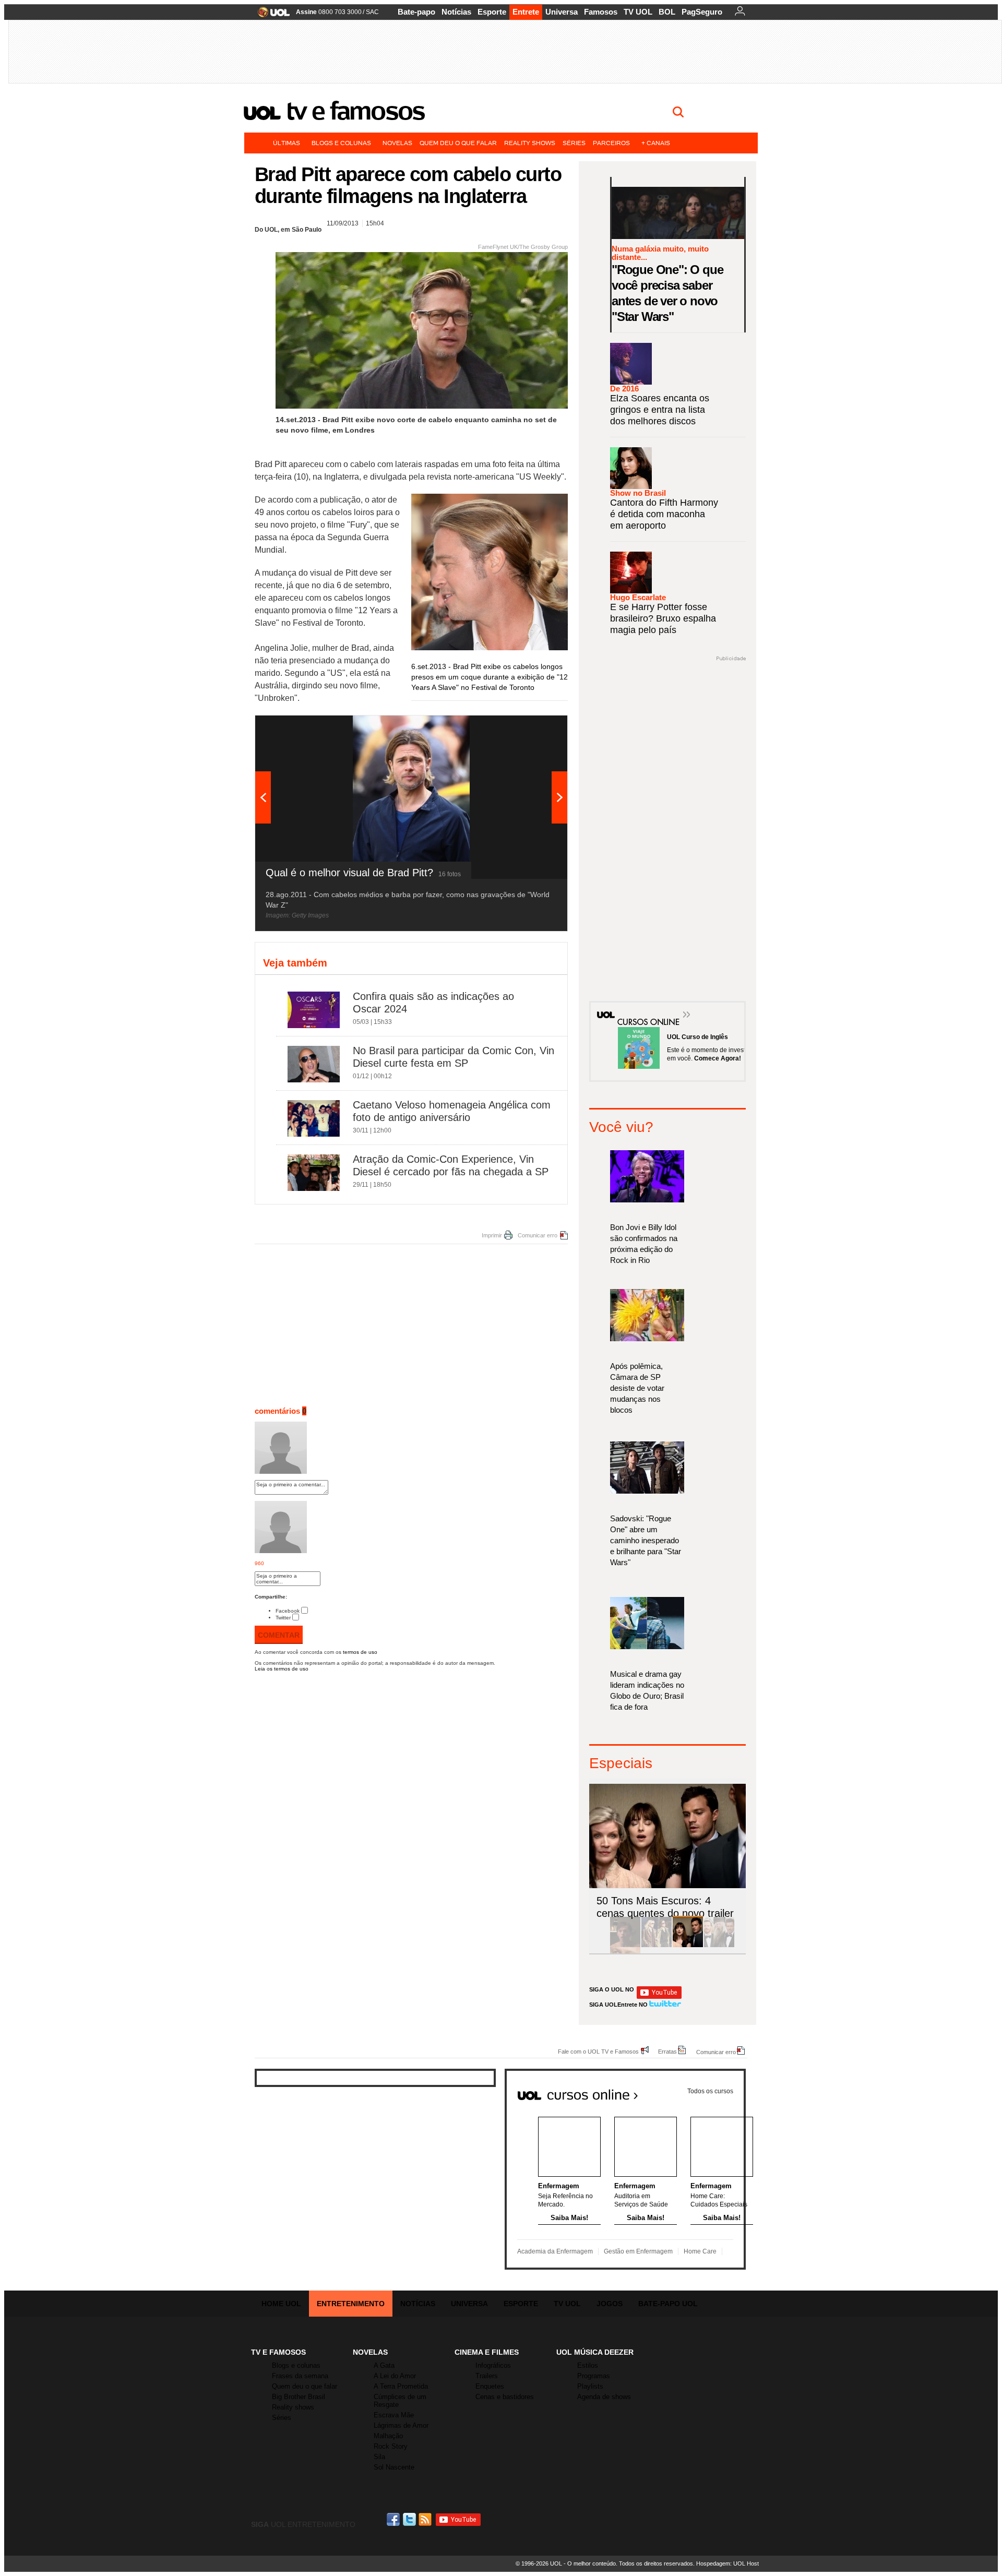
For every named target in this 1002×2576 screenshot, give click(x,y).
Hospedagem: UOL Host (727, 2563)
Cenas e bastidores (505, 2397)
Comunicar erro (538, 1235)
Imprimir (492, 1235)
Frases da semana (300, 2376)
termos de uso (360, 1652)
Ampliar (534, 729)
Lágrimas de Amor (401, 2425)
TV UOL (638, 12)
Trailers (487, 2376)
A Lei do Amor (395, 2376)
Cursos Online (643, 1007)
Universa (562, 12)
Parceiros (611, 143)
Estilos (588, 2365)
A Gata (384, 2365)
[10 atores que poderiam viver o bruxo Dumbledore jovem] (719, 1945)
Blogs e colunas (341, 143)
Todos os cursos (710, 2091)
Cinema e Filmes (487, 2352)
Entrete (526, 12)
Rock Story (391, 2446)
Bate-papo (416, 12)
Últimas (287, 143)
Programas (594, 2376)
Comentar (279, 1635)
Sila (379, 2457)
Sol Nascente (394, 2467)
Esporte (492, 12)
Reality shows (530, 143)
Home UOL (281, 2304)
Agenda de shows (604, 2397)
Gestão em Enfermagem (638, 2251)
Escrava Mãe (394, 2415)
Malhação (388, 2436)
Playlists (590, 2386)
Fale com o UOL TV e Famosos (598, 2051)
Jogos (610, 2304)
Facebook (288, 1611)
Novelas (397, 143)
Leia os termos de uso (282, 1669)
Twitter (283, 1618)
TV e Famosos (355, 111)
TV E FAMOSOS (278, 2352)
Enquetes (490, 2386)
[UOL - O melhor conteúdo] (271, 15)
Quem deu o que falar (458, 143)
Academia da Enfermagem (555, 2251)
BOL (667, 12)
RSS (426, 2519)
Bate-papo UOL (668, 2304)
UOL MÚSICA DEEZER (595, 2352)
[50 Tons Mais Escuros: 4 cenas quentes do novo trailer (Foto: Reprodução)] (688, 1945)
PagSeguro (702, 12)
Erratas (667, 2051)
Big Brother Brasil (299, 2397)
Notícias (456, 12)
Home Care (700, 2251)
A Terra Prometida (401, 2386)
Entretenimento (351, 2304)
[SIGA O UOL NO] (659, 1997)
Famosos (601, 12)
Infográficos (493, 2365)
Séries (574, 143)
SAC (372, 12)
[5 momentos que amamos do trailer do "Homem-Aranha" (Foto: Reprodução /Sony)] (625, 1945)
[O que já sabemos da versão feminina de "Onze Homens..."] (657, 1945)
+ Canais (656, 143)
